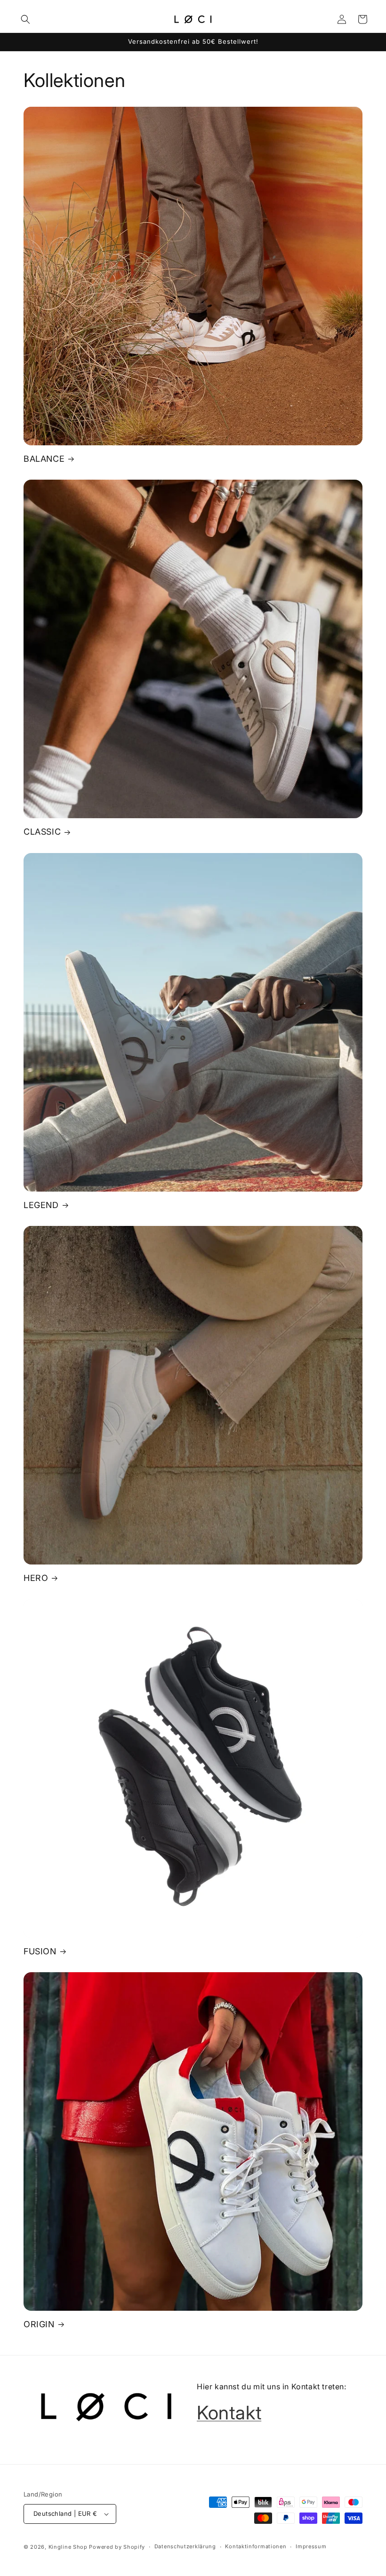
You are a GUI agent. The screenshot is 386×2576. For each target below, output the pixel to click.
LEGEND (41, 1205)
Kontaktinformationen (256, 2546)
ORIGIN (39, 2324)
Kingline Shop (68, 2547)
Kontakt (229, 2413)
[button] (25, 19)
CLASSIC (42, 832)
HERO (36, 1578)
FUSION (40, 1951)
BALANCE (44, 459)
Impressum (311, 2546)
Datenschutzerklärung (185, 2546)
